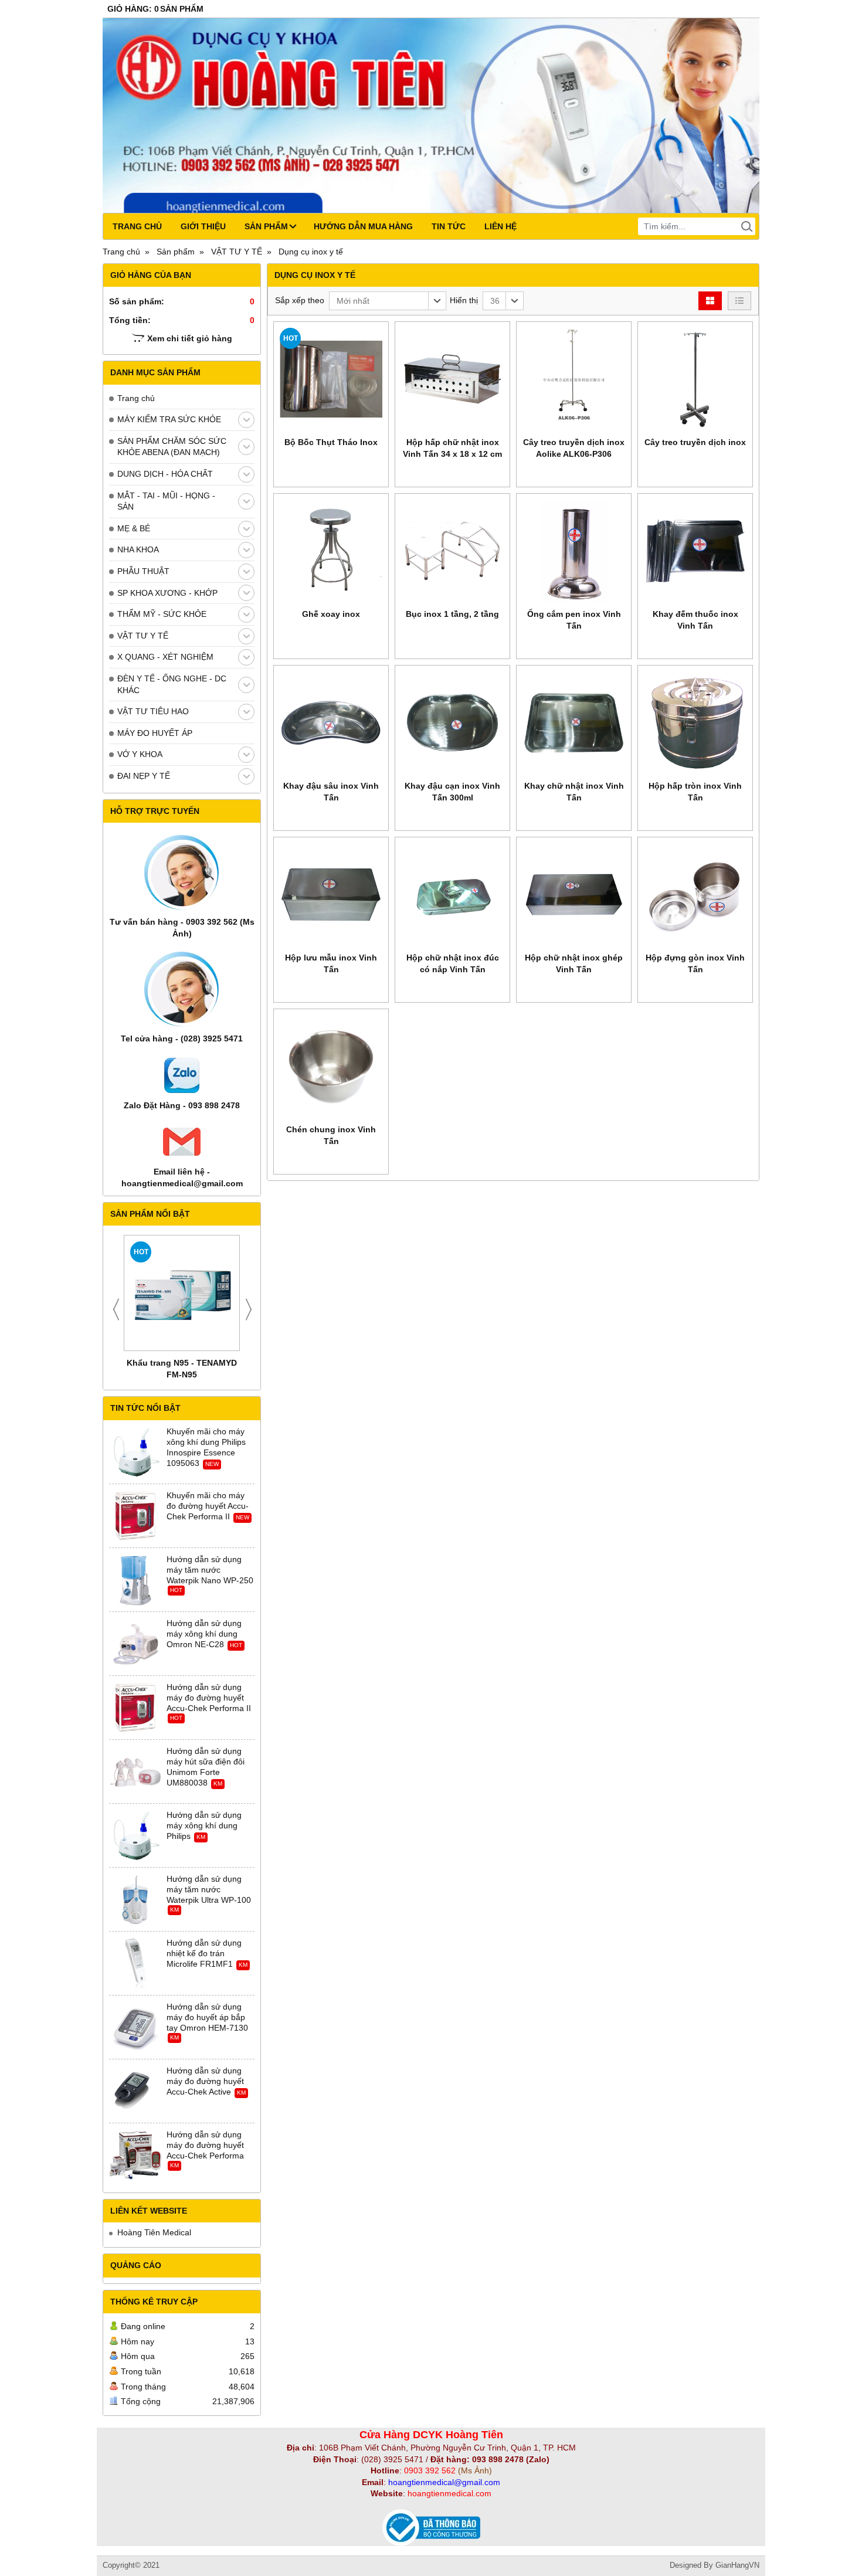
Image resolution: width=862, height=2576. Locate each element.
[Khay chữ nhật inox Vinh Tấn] (574, 723)
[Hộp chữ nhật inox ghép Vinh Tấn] (574, 895)
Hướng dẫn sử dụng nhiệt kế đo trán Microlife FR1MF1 (204, 1953)
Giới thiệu (203, 226)
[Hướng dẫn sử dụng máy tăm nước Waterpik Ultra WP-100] (135, 1900)
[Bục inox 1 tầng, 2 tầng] (452, 551)
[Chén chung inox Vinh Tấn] (331, 1066)
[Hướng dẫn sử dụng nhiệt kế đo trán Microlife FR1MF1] (135, 1964)
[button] (388, 301)
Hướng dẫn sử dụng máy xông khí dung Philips (204, 1825)
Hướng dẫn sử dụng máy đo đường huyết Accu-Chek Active (205, 2081)
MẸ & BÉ (134, 528)
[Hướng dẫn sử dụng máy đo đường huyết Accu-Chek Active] (135, 2092)
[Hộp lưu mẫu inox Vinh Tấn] (331, 895)
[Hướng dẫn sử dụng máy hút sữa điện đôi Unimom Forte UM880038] (135, 1772)
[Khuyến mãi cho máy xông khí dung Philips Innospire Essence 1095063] (135, 1452)
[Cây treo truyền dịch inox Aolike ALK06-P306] (574, 379)
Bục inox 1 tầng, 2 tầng (452, 614)
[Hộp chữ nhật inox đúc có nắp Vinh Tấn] (452, 895)
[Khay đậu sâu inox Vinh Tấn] (331, 723)
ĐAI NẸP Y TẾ (144, 776)
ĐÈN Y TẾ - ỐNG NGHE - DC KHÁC (172, 684)
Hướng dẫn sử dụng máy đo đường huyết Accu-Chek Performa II (209, 1698)
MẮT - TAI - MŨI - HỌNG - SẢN (166, 501)
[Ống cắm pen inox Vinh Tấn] (574, 551)
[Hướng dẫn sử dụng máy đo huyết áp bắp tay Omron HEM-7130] (135, 2028)
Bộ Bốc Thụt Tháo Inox (331, 442)
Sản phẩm (266, 226)
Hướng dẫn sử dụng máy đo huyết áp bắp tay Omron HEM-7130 (207, 2017)
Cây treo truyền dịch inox (695, 442)
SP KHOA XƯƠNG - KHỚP (167, 593)
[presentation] (116, 1309)
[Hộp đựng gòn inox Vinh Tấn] (695, 895)
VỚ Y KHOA (140, 754)
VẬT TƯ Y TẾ (143, 636)
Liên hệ (500, 226)
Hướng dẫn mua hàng (363, 226)
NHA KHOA (138, 549)
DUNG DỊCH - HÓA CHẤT (165, 474)
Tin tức (449, 226)
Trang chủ (137, 226)
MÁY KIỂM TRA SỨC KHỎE (169, 419)
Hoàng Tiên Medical (154, 2232)
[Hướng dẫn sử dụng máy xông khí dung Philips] (135, 1836)
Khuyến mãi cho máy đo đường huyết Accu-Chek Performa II (208, 1506)
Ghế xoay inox (331, 614)
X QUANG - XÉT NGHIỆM (165, 657)
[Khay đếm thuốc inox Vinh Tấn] (695, 551)
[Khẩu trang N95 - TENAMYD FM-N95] (182, 1293)
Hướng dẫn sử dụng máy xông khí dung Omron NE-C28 (204, 1634)
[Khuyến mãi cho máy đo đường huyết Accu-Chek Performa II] (135, 1516)
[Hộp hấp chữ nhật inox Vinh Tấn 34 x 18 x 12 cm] (452, 379)
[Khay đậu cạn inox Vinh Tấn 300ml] (452, 723)
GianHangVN (737, 2565)
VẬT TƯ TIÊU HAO (153, 711)
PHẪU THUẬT (143, 571)
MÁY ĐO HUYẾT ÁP (155, 733)
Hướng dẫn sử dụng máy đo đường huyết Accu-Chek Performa (205, 2145)
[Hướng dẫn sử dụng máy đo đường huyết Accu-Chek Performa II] (135, 1708)
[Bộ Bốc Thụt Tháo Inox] (331, 379)
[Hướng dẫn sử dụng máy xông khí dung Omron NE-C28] (135, 1644)
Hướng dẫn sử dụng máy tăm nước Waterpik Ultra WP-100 (209, 1889)
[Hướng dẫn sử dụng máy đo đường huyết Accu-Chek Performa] (135, 2156)
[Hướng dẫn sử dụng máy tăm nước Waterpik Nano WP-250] (135, 1580)
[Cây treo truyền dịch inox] (695, 379)
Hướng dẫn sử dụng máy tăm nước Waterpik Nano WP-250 (210, 1570)
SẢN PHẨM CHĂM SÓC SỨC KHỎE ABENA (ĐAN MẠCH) (172, 447)
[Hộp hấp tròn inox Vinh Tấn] (695, 723)
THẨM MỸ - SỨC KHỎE (162, 614)
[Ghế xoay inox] (331, 551)
